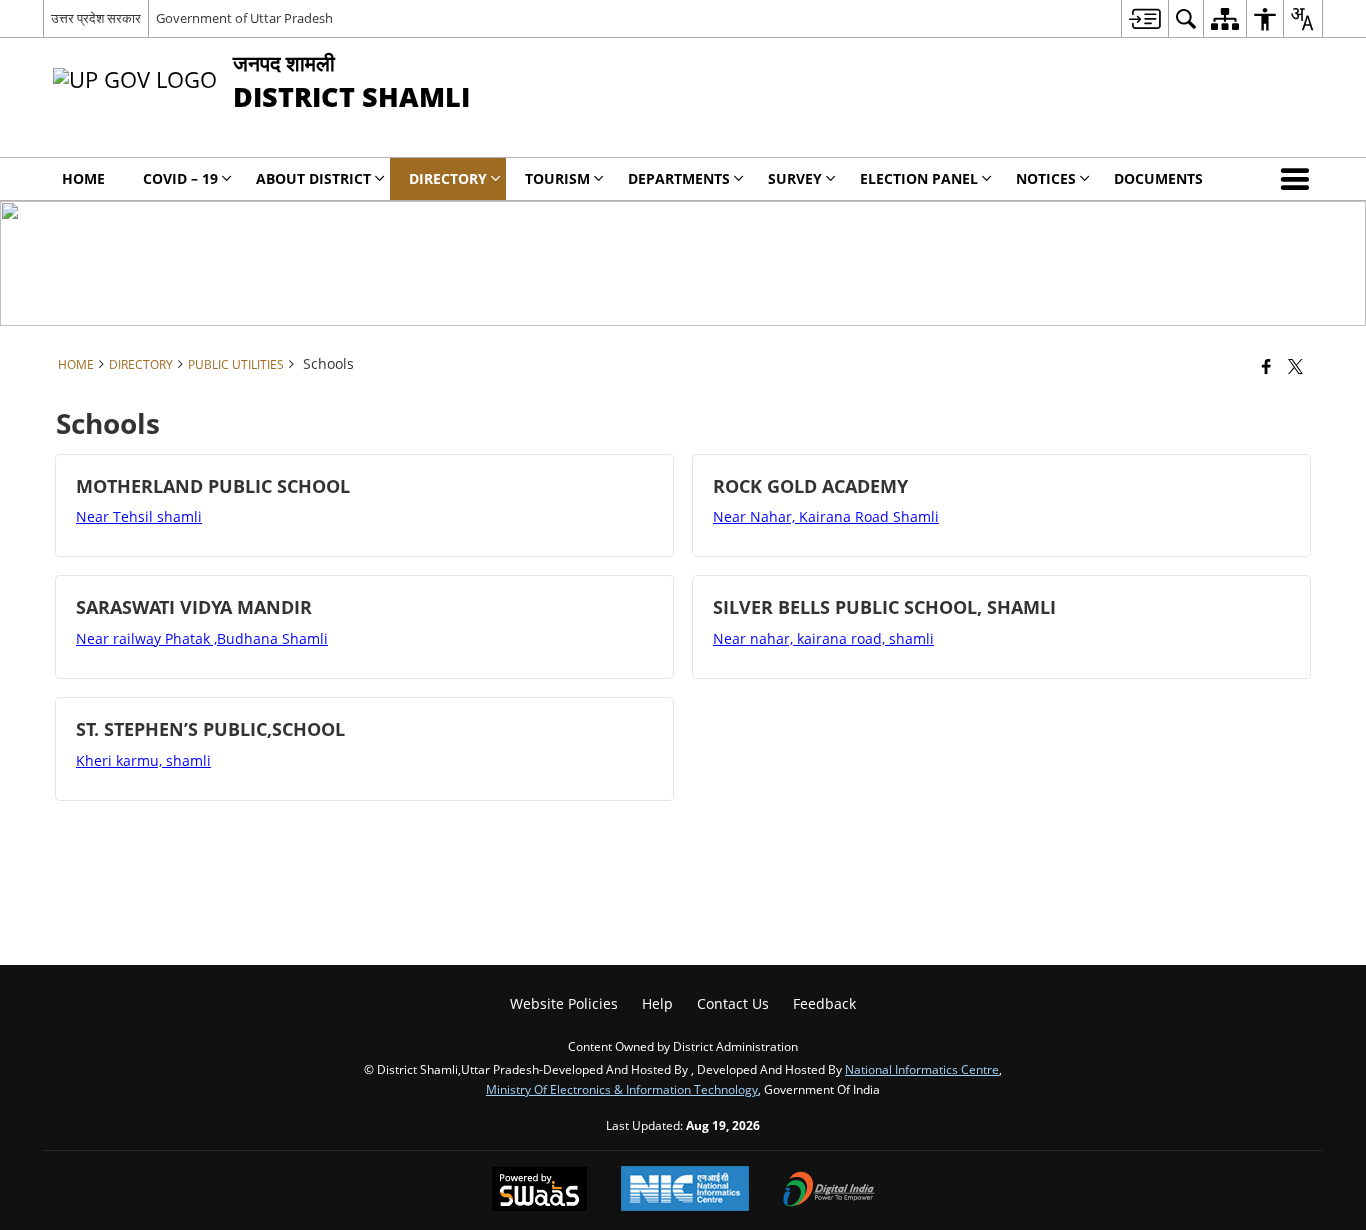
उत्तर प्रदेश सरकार (96, 18)
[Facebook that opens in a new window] (1266, 366)
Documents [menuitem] (1158, 178)
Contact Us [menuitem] (733, 1003)
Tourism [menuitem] (557, 178)
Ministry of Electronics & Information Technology (622, 1089)
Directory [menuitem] (448, 178)
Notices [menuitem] (1046, 178)
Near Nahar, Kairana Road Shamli (826, 516)
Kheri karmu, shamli (143, 760)
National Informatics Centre (922, 1069)
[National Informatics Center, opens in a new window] (685, 1190)
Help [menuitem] (657, 1003)
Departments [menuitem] (679, 178)
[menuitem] (1144, 18)
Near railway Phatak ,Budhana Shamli (202, 638)
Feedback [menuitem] (824, 1003)
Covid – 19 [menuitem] (180, 178)
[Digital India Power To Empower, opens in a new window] (829, 1191)
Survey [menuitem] (795, 178)
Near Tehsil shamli (139, 516)
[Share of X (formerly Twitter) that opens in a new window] (1295, 366)
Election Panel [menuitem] (919, 178)
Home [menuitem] (83, 178)
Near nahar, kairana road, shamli (823, 638)
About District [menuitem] (313, 178)
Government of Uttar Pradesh (244, 18)
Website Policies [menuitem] (564, 1003)
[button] (1299, 179)
